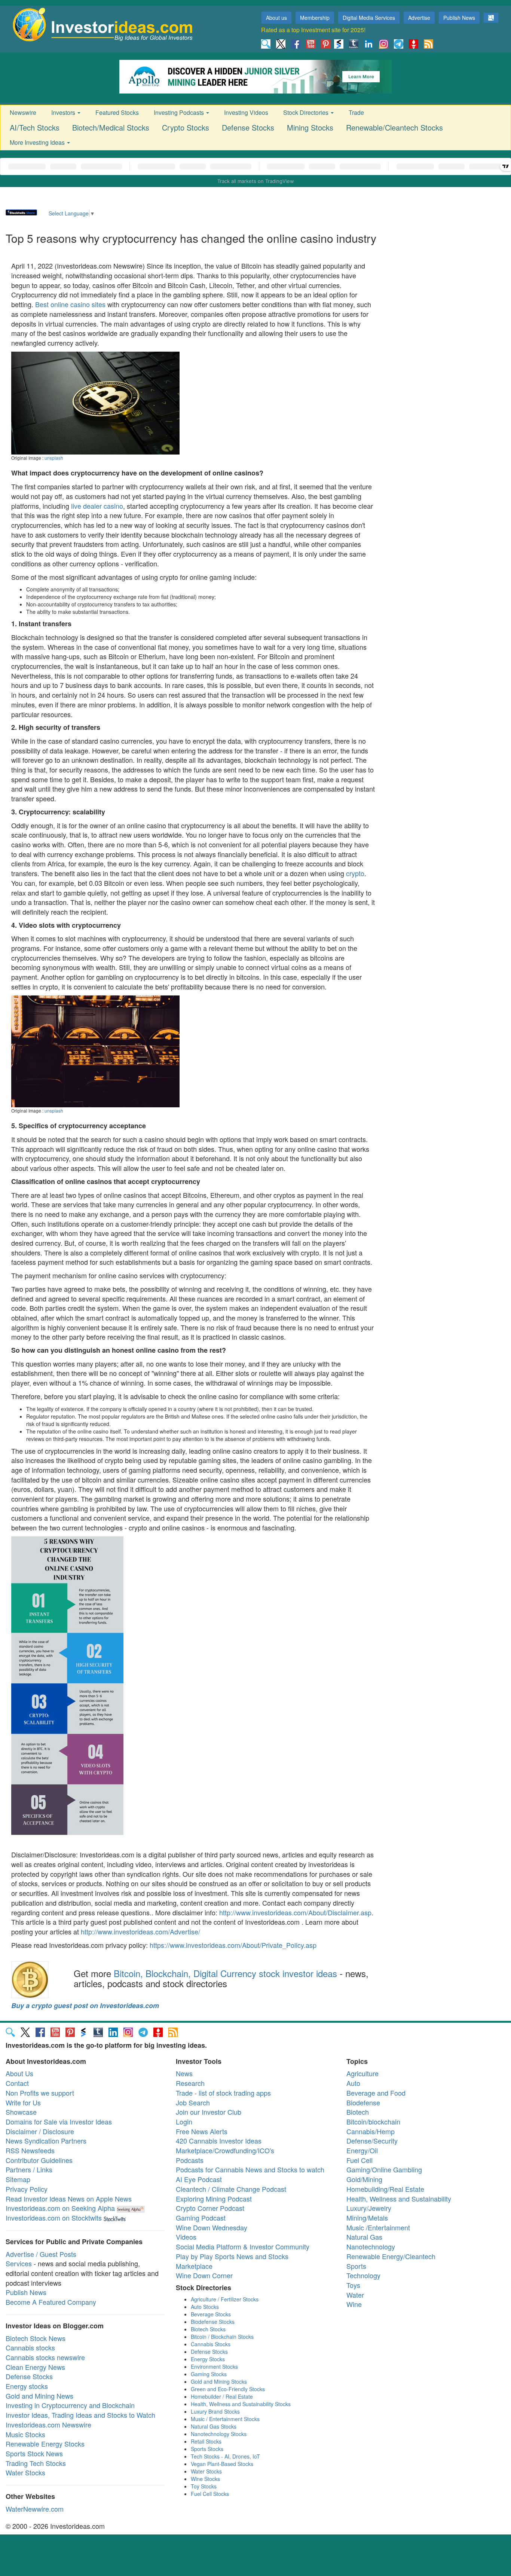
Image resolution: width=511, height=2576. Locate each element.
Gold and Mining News (39, 2396)
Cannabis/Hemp (371, 2131)
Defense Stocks (248, 127)
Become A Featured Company (51, 2302)
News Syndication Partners (46, 2141)
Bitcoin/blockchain (373, 2121)
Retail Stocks (206, 2441)
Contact (17, 2083)
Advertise (419, 18)
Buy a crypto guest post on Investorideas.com (85, 2006)
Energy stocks (27, 2386)
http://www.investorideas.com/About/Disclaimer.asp (295, 1912)
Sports (356, 2266)
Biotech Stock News (36, 2338)
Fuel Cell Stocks (210, 2494)
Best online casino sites (70, 304)
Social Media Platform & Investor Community (243, 2246)
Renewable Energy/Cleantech (391, 2256)
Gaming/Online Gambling (384, 2169)
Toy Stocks (204, 2486)
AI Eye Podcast (199, 2179)
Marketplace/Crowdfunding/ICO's (225, 2150)
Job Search (193, 2102)
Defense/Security (372, 2141)
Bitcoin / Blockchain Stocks (222, 2337)
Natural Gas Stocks (214, 2426)
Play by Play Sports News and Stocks (232, 2256)
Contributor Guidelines (39, 2160)
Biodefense (363, 2102)
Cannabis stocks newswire (45, 2357)
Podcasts (190, 2160)
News (184, 2073)
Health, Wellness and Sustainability (399, 2199)
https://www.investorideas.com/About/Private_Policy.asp (233, 1945)
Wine (354, 2304)
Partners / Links (29, 2169)
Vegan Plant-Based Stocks (222, 2464)
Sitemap (18, 2179)
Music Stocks (25, 2434)
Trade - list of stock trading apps (223, 2093)
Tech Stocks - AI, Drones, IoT (225, 2456)
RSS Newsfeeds (30, 2150)
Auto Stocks (205, 2307)
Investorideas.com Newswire (48, 2424)
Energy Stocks (208, 2359)
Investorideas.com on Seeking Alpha (60, 2208)
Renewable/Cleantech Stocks (394, 127)
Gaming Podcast (201, 2218)
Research (190, 2083)
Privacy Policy (27, 2189)
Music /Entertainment (378, 2227)
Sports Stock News (34, 2453)
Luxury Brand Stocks (215, 2411)
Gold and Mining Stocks (219, 2381)
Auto (353, 2083)
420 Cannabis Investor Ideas (219, 2141)
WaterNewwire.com (35, 2509)
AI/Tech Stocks (35, 127)
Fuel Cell (359, 2160)
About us (276, 18)
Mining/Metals (367, 2218)
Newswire (23, 112)
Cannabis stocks (30, 2347)
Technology (363, 2275)
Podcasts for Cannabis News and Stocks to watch (250, 2169)
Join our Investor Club (209, 2112)
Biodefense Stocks (213, 2322)
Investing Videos (246, 112)
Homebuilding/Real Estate (385, 2189)
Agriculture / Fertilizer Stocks (225, 2299)
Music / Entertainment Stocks (225, 2419)
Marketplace (194, 2266)
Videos (186, 2237)
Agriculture (362, 2073)
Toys (353, 2285)
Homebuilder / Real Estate (222, 2396)
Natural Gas (364, 2237)
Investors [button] (64, 112)
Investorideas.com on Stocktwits (54, 2218)
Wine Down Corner (204, 2275)
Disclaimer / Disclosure (40, 2131)
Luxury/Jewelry (369, 2208)
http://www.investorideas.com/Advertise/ (140, 1931)
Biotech (358, 2112)
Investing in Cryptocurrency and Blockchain (70, 2405)
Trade (356, 112)
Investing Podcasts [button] (180, 112)
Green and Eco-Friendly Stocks (228, 2389)
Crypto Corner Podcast (210, 2208)
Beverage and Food (376, 2093)
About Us (19, 2073)
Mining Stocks (310, 127)
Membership (315, 18)
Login (184, 2121)
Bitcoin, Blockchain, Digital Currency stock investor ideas (225, 1973)
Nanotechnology (371, 2246)
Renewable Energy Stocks (45, 2444)
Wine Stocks (205, 2479)
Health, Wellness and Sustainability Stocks (241, 2404)
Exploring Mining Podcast (214, 2199)
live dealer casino (97, 506)
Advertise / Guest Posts (41, 2254)
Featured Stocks (117, 112)
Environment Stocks (214, 2367)
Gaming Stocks (209, 2374)
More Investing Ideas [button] (38, 142)
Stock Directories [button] (307, 112)
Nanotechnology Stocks (219, 2434)
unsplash (54, 458)
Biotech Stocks (208, 2329)
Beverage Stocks (211, 2314)
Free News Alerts (202, 2131)
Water (355, 2295)
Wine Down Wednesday (212, 2227)
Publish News (459, 18)
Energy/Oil (362, 2150)
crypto (355, 873)
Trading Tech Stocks (36, 2463)
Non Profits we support (40, 2093)
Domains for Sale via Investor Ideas (59, 2121)
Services (19, 2263)
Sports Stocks (207, 2449)
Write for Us (23, 2102)
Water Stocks (25, 2472)
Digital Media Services (369, 18)
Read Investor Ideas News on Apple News (69, 2199)
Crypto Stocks (186, 127)
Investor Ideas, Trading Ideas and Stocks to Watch (80, 2415)
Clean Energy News (35, 2367)
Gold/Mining (364, 2179)
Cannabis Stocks (211, 2344)
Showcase (21, 2112)
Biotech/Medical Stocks (111, 127)
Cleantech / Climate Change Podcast (231, 2189)
